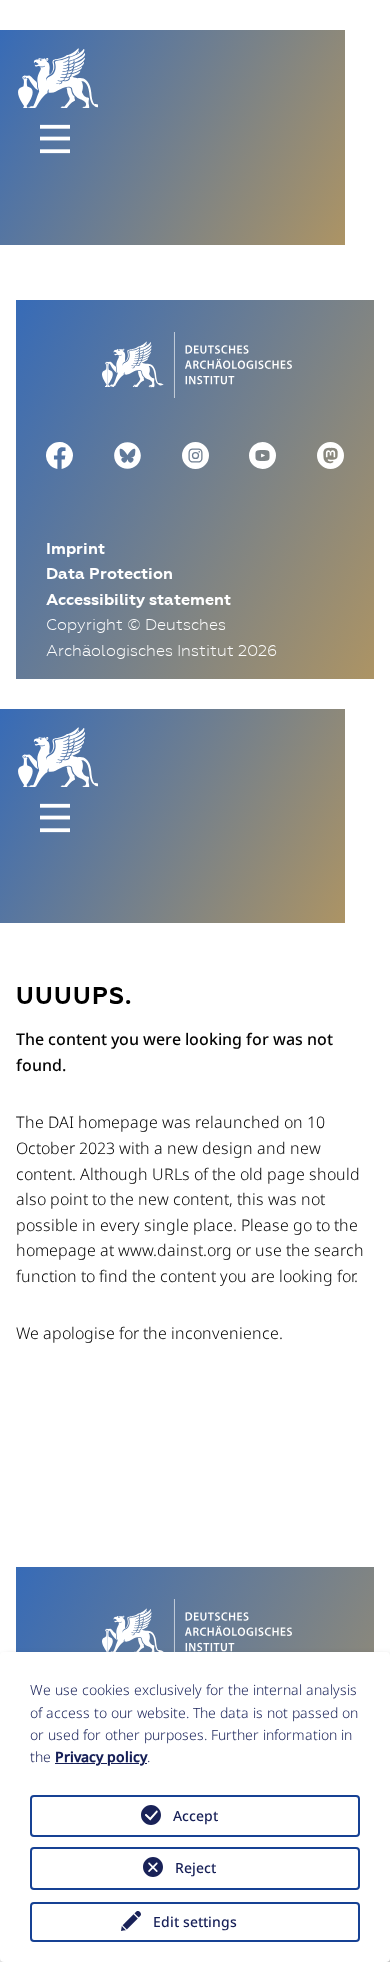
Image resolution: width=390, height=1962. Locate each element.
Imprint (75, 548)
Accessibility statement (138, 599)
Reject (195, 1867)
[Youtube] (262, 454)
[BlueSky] (127, 454)
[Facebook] (59, 454)
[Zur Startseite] (194, 362)
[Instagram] (195, 454)
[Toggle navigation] (55, 139)
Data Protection (109, 573)
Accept (195, 1815)
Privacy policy (101, 1756)
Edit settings (195, 1921)
